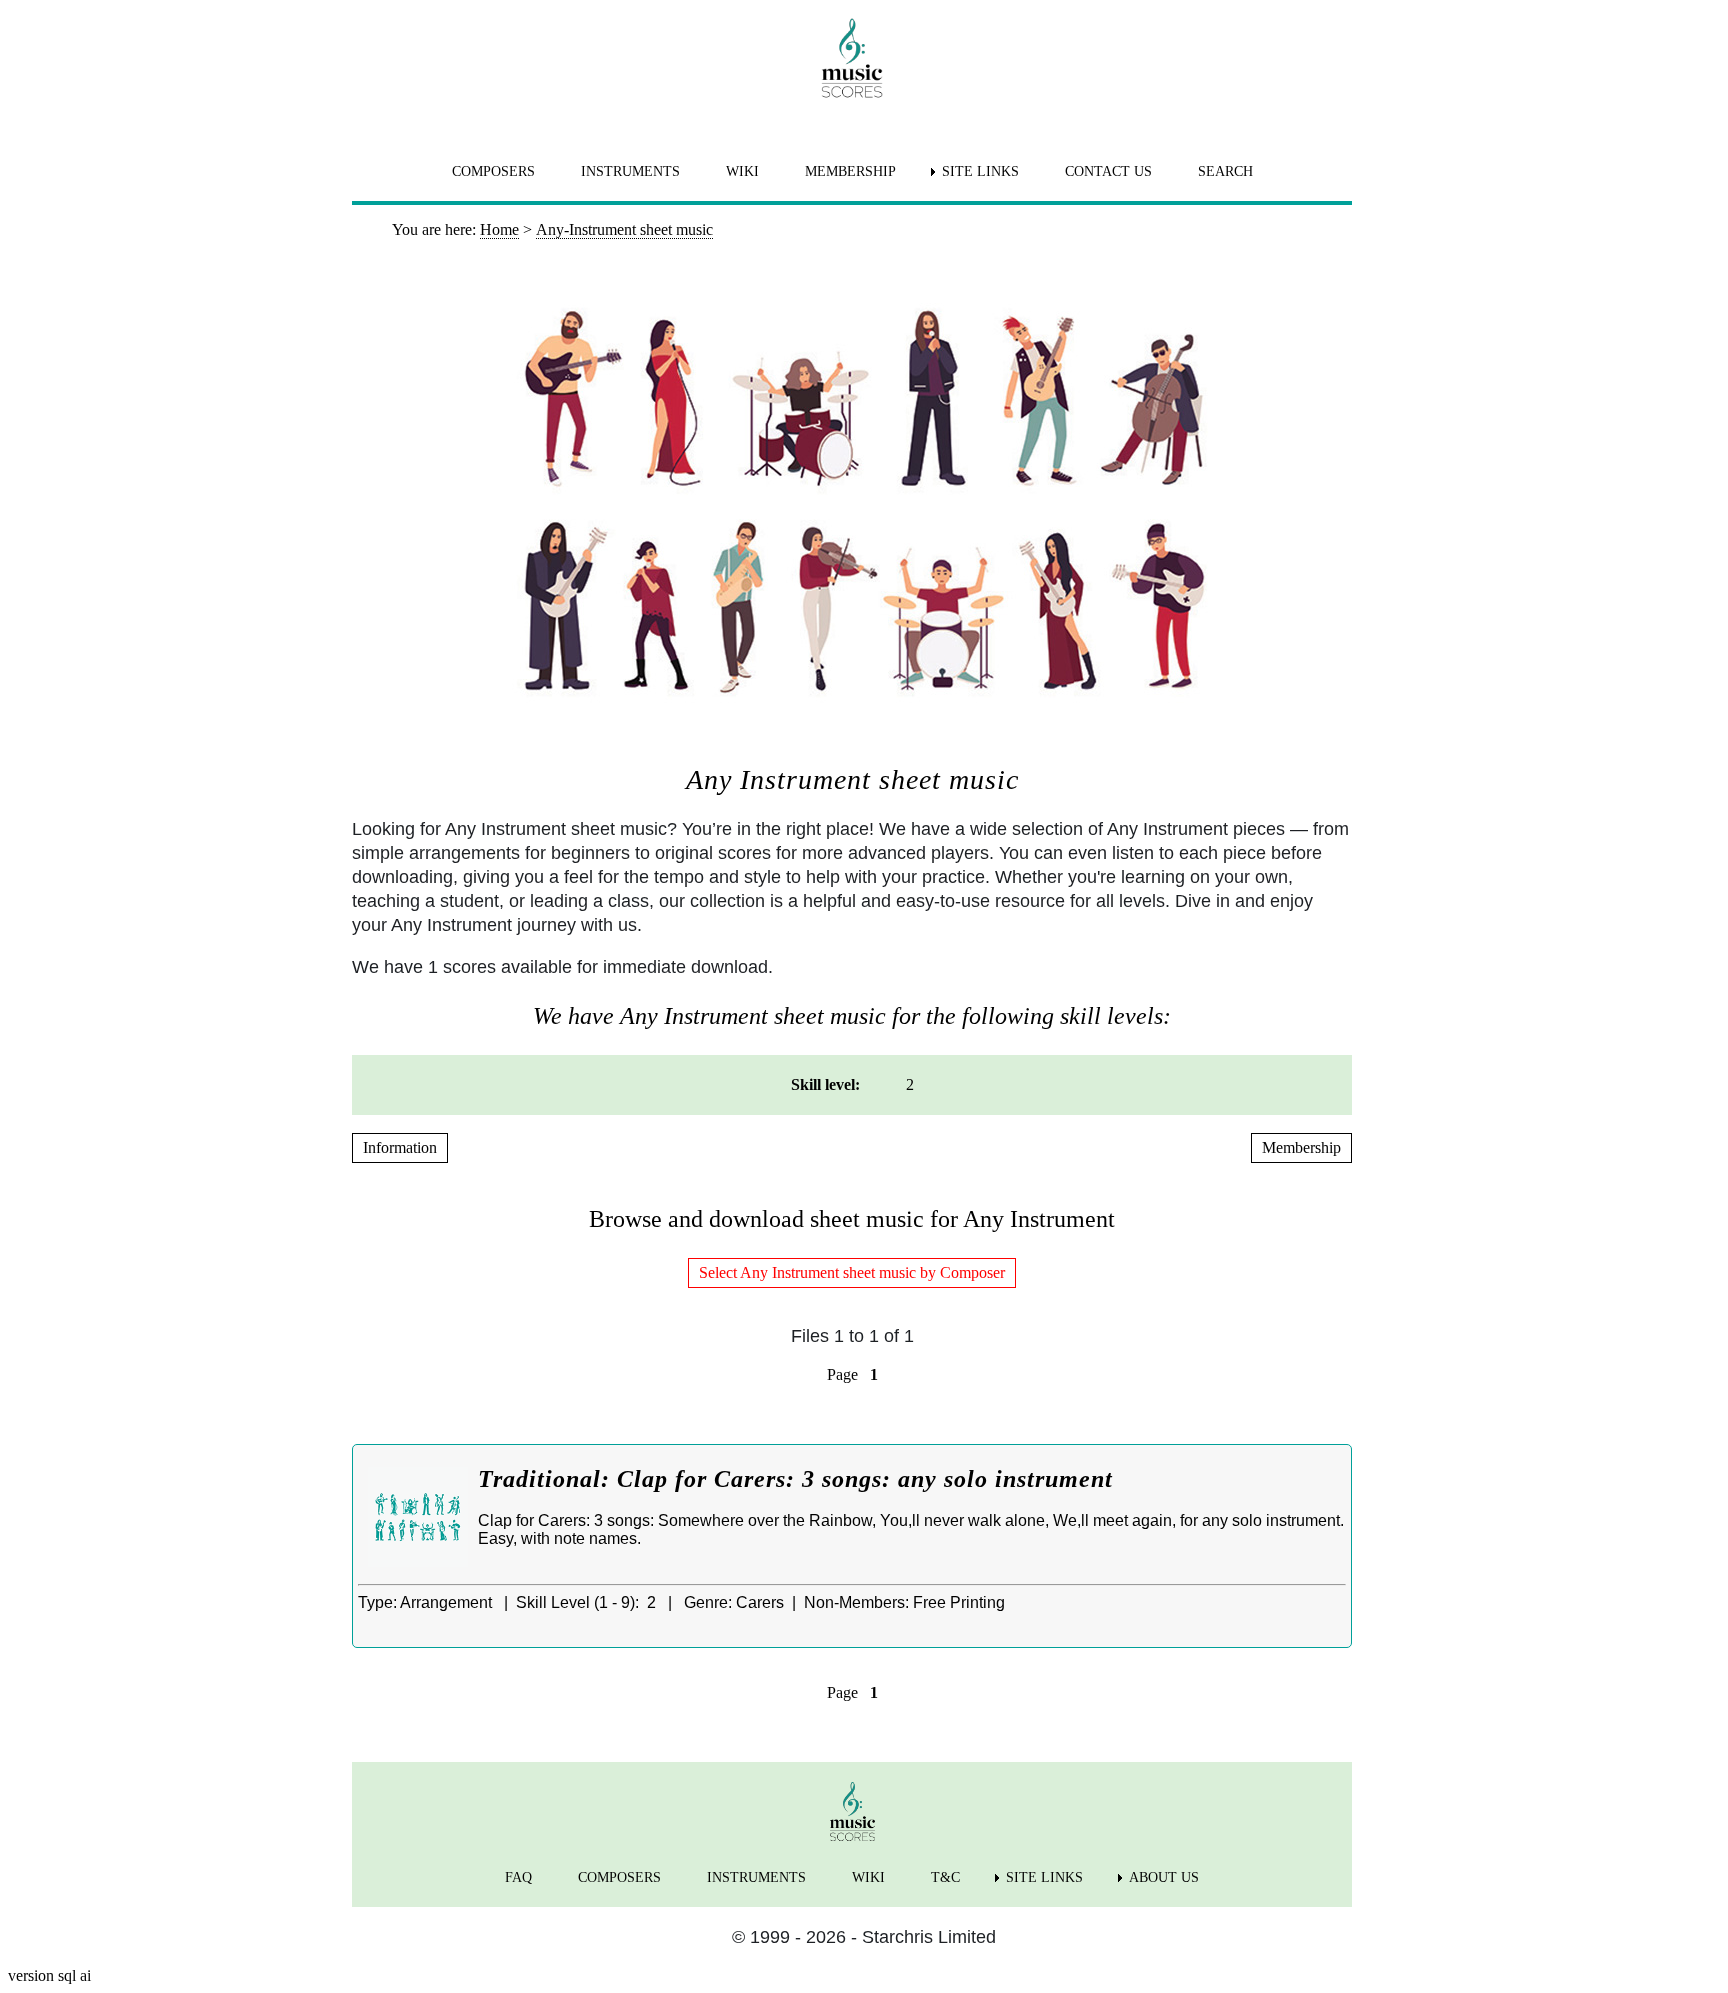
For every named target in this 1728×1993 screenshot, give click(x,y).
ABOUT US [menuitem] (1164, 1877)
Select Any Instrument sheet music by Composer (852, 1272)
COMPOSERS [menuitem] (493, 171)
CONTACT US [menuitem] (1108, 171)
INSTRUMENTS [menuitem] (630, 171)
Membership (1301, 1147)
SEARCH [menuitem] (1225, 171)
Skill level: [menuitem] (825, 1084)
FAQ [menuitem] (518, 1877)
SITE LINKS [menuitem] (980, 171)
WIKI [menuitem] (742, 171)
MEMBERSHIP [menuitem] (850, 171)
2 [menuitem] (910, 1084)
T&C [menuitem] (945, 1877)
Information (400, 1147)
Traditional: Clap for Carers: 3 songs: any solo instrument (795, 1479)
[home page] (852, 58)
